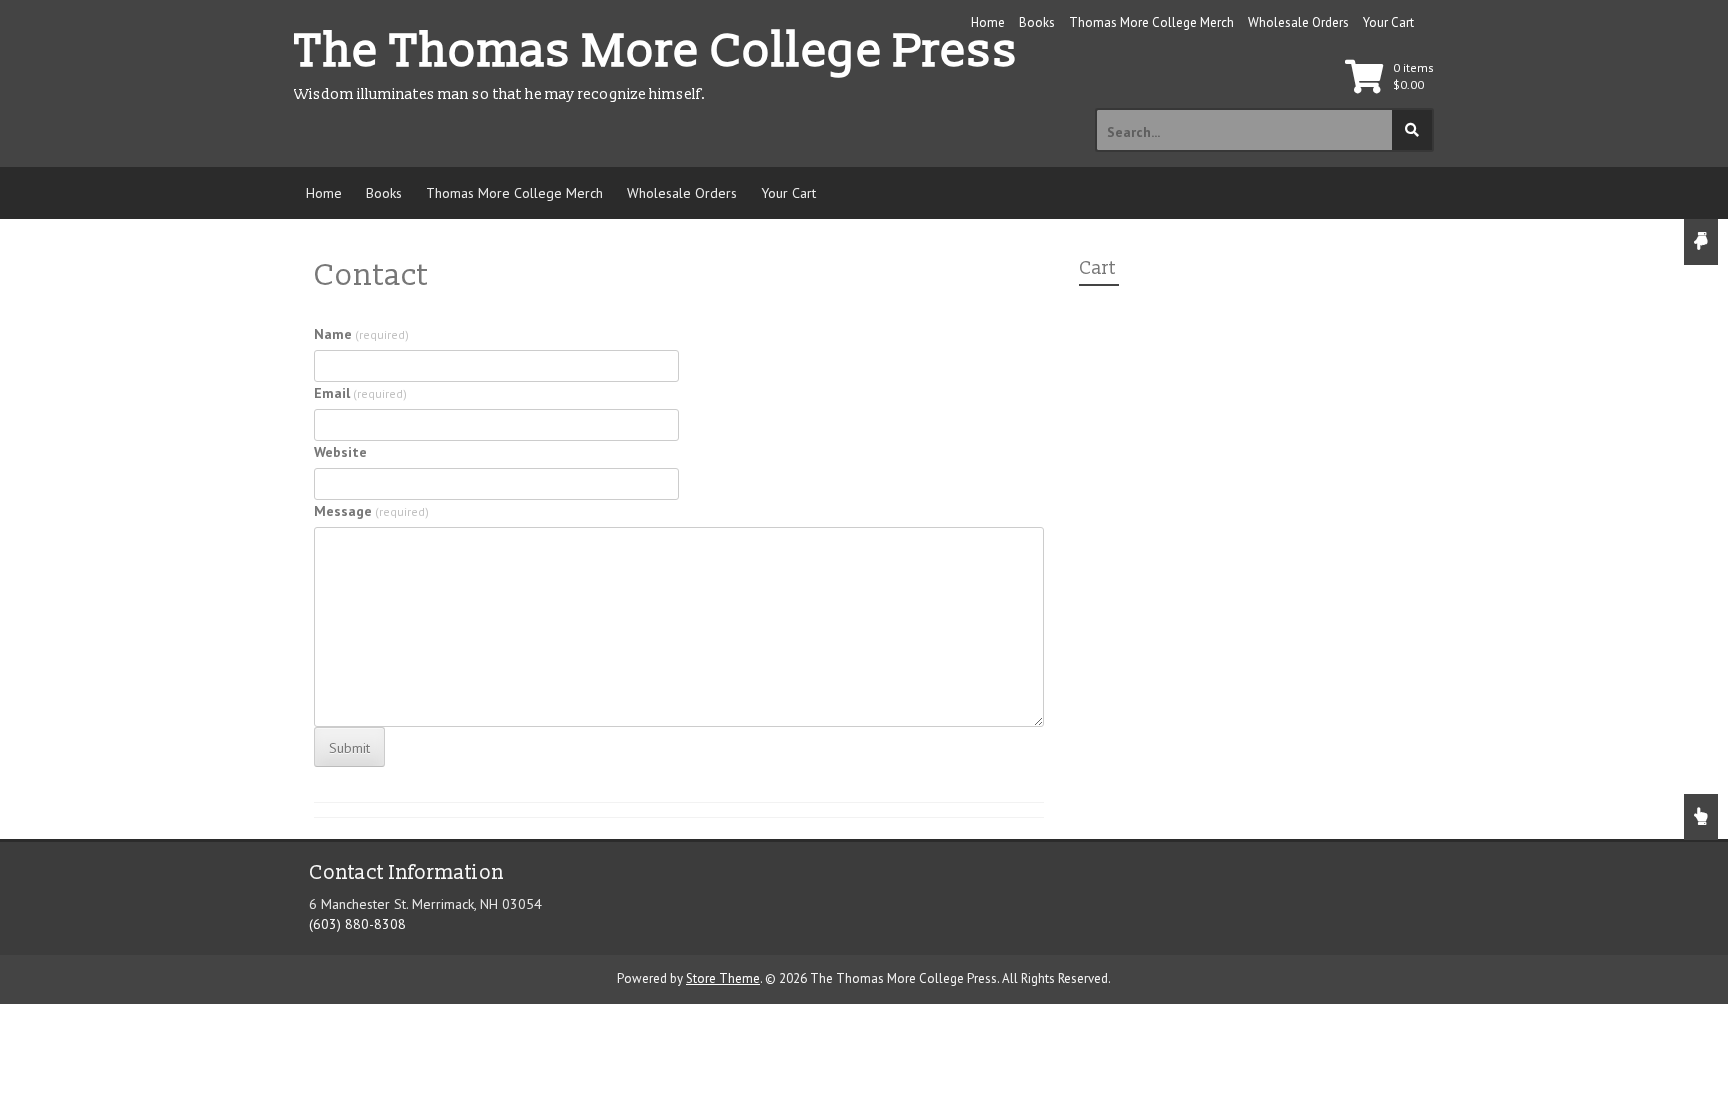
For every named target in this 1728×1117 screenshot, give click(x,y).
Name (361, 334)
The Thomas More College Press (656, 51)
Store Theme (723, 978)
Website (340, 452)
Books (1037, 22)
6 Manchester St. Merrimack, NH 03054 (425, 904)
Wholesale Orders (1298, 22)
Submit (349, 748)
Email (360, 393)
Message (371, 511)
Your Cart (1388, 22)
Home (988, 22)
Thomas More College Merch (1151, 22)
